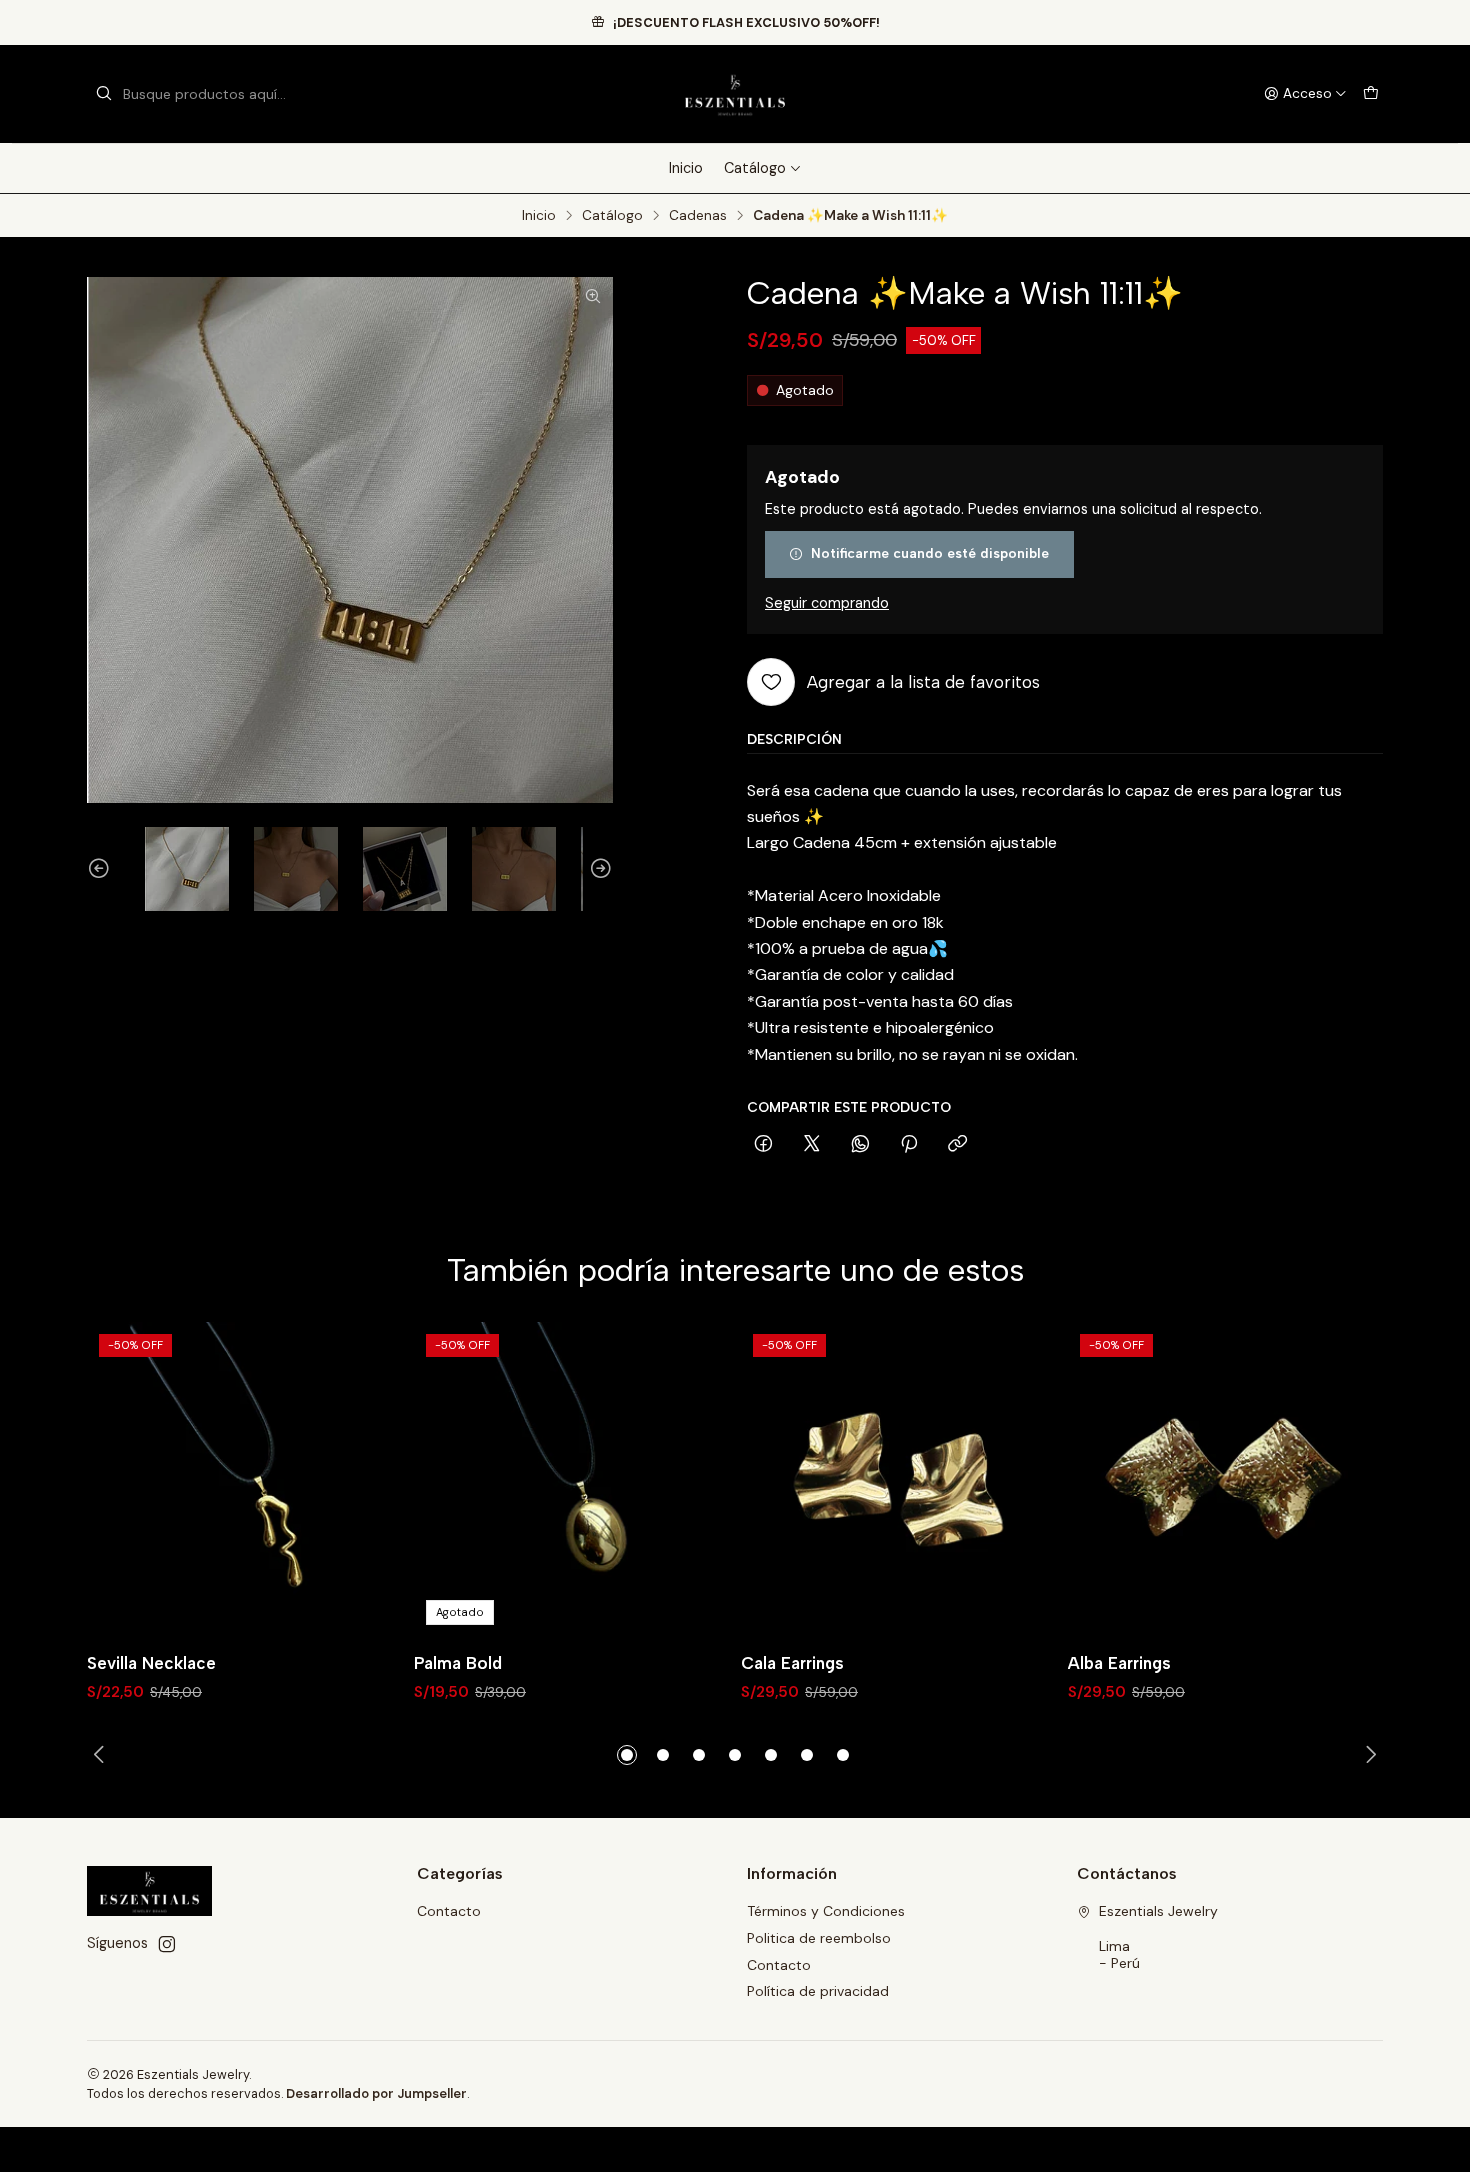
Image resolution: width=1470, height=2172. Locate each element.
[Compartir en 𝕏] (812, 1145)
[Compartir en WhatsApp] (860, 1145)
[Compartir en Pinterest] (909, 1145)
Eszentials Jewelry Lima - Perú (1158, 1937)
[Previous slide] (102, 869)
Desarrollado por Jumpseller (376, 2093)
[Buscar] (104, 94)
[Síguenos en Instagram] (167, 1944)
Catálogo (755, 168)
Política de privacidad (818, 1991)
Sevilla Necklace (151, 1663)
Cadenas (698, 216)
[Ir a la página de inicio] (734, 94)
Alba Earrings (1119, 1663)
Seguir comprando (827, 603)
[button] (627, 1755)
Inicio (686, 168)
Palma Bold (458, 1663)
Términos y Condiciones (826, 1911)
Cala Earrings (792, 1663)
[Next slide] (598, 869)
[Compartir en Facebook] (763, 1145)
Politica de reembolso (819, 1938)
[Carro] (1371, 94)
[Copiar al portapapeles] (957, 1145)
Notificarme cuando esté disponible (930, 553)
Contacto (449, 1911)
